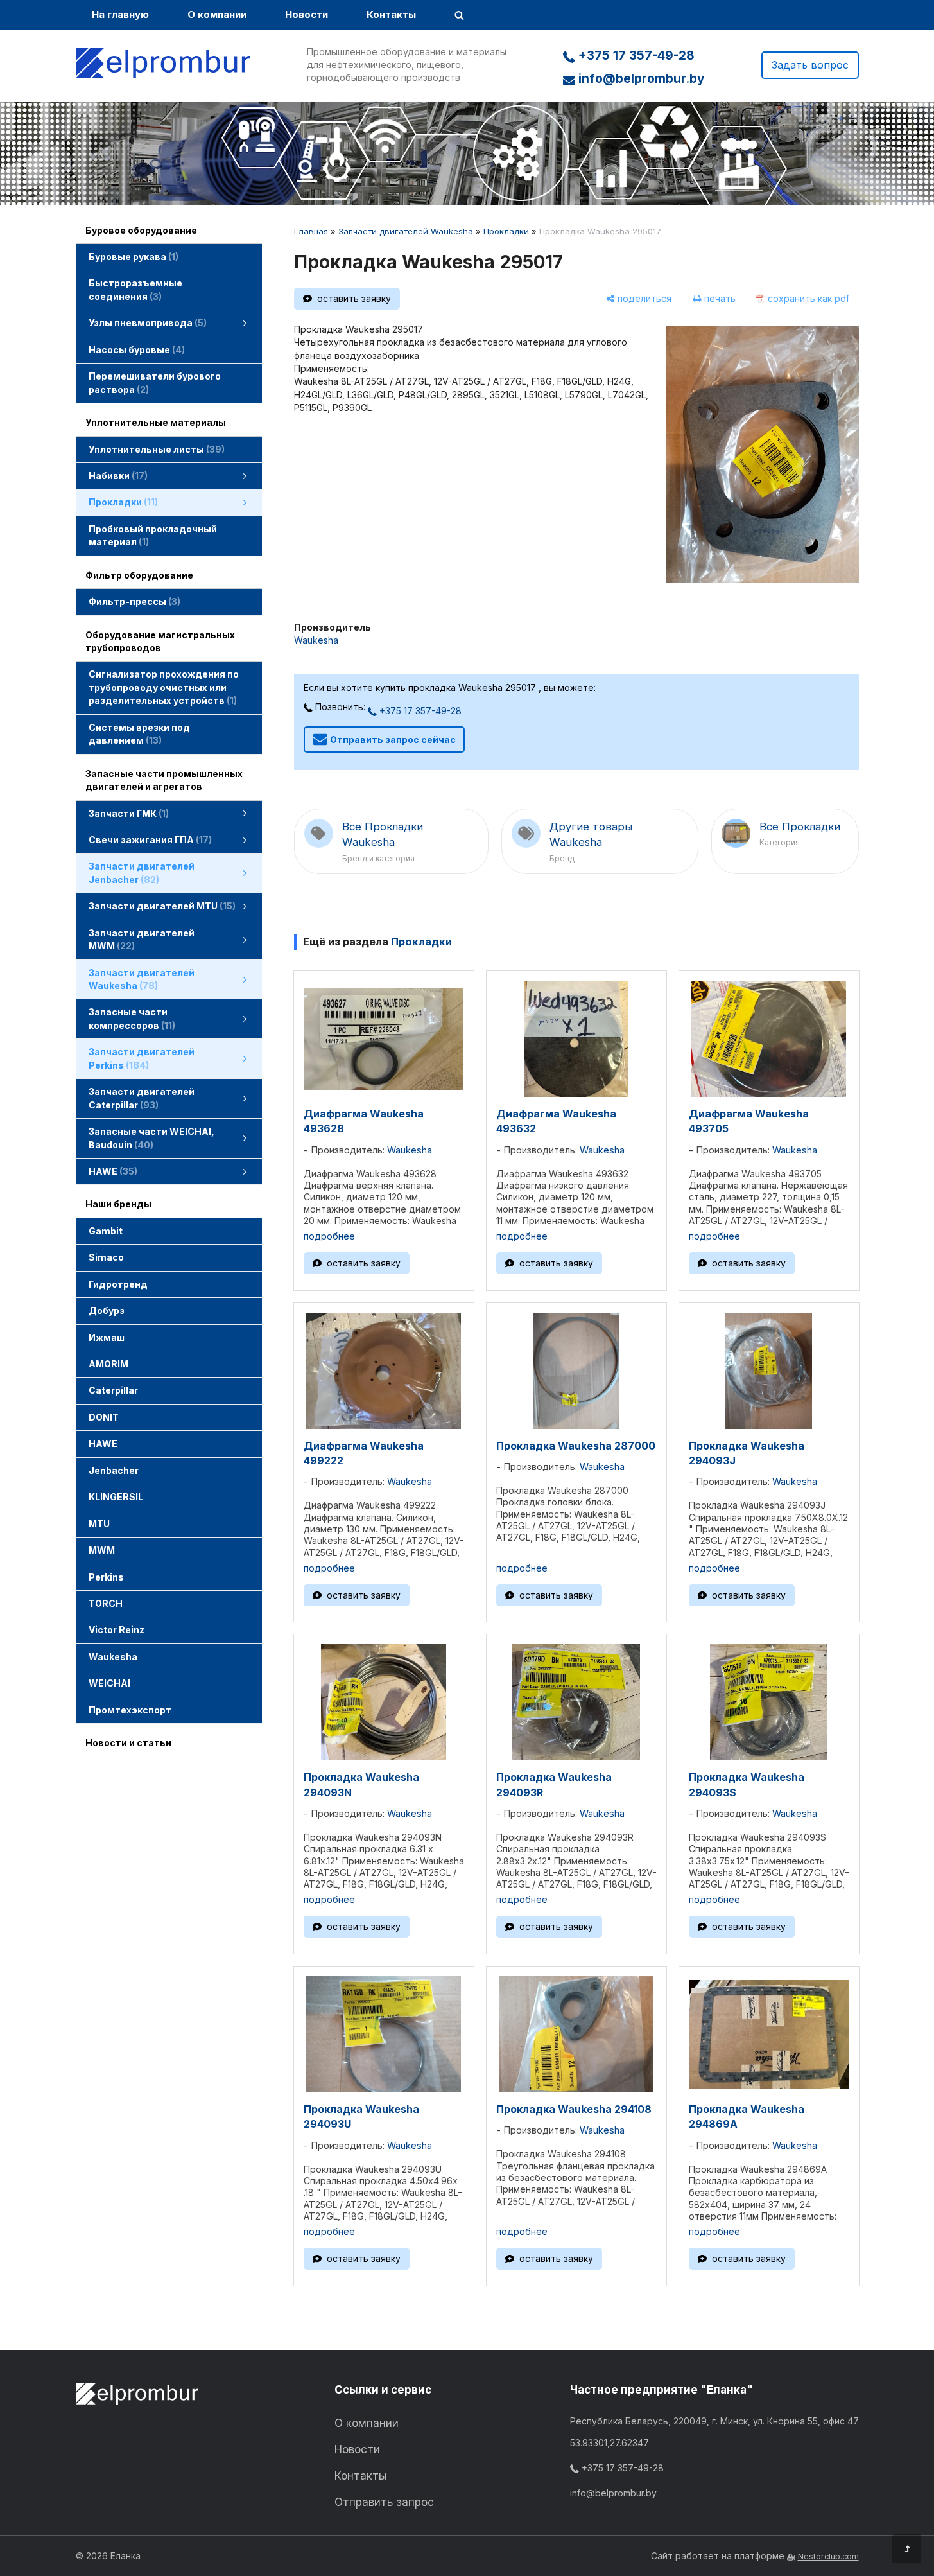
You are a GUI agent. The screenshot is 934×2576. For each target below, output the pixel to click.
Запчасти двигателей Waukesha (406, 231)
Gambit (106, 1231)
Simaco (106, 1257)
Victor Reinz (117, 1630)
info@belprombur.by (640, 79)
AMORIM (108, 1364)
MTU (99, 1524)
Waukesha (113, 1657)
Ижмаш (107, 1337)
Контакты (391, 14)
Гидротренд (118, 1284)
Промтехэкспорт (130, 1710)
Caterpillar (113, 1390)
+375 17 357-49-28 (635, 56)
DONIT (104, 1417)
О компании (217, 14)
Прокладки (506, 231)
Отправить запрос (384, 2502)
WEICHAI (109, 1683)
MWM (102, 1550)
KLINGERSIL (116, 1497)
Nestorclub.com (828, 2556)
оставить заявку (354, 298)
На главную (120, 14)
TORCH (106, 1603)
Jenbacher (114, 1470)
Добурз (107, 1310)
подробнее (329, 1236)
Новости (307, 14)
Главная (311, 231)
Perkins (106, 1577)
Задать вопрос (810, 65)
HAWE (103, 1443)
